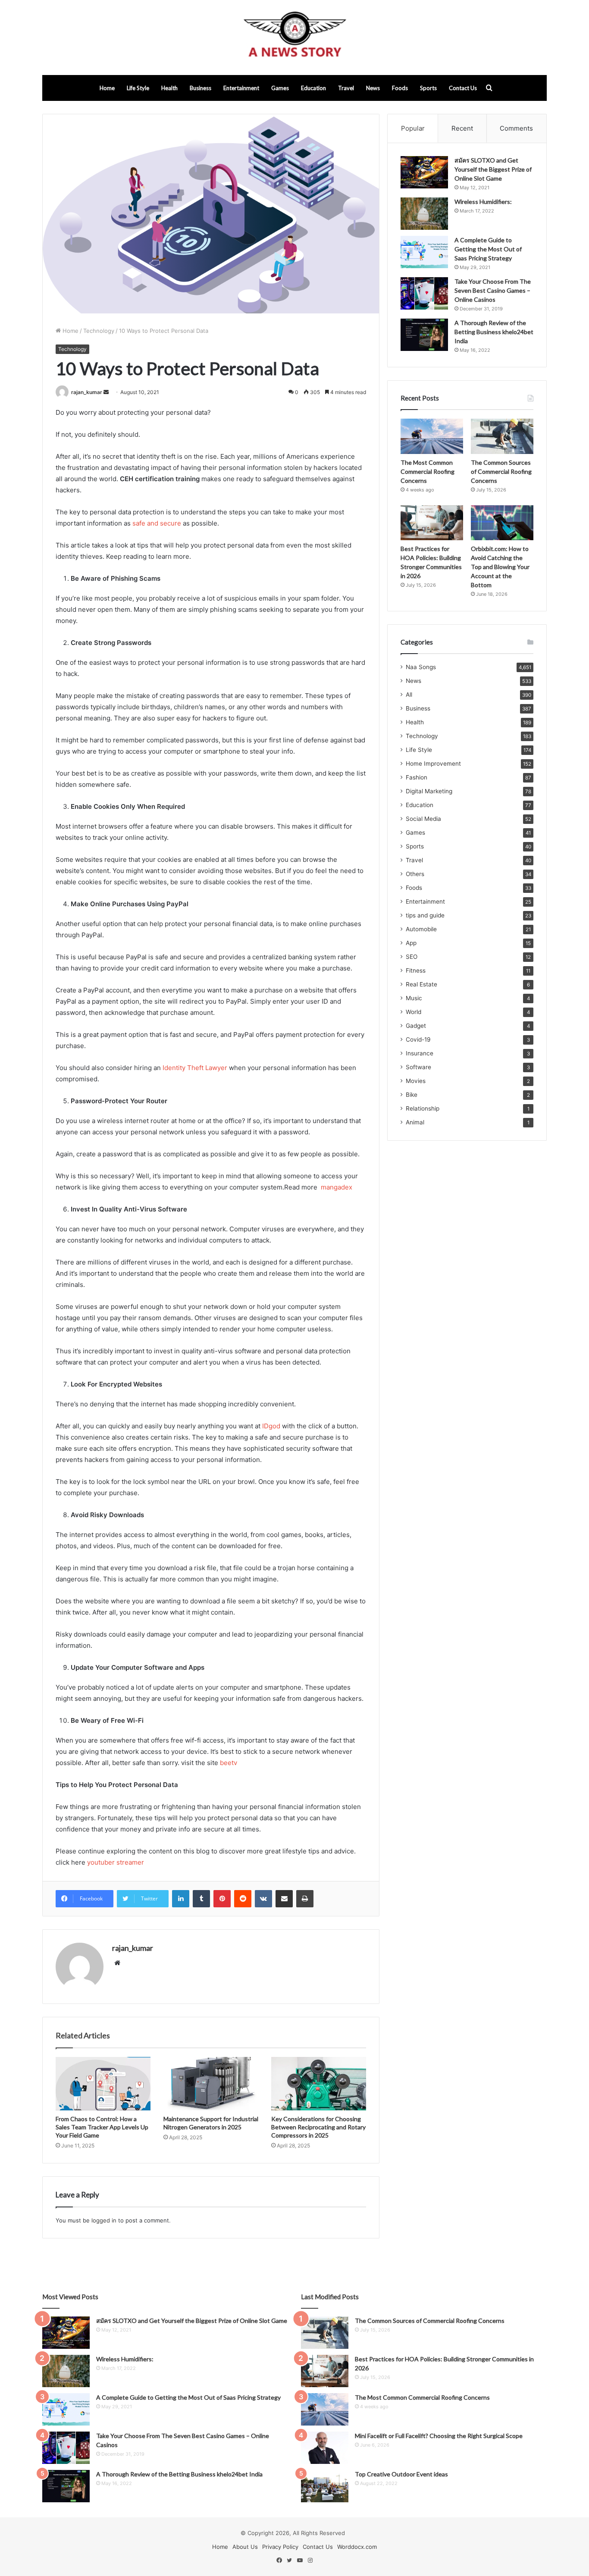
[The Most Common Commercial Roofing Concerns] (432, 436)
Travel (346, 88)
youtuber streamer (116, 1862)
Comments (516, 128)
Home (107, 88)
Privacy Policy (280, 2547)
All (409, 695)
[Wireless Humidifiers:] (424, 214)
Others (415, 874)
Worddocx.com (357, 2547)
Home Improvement (433, 764)
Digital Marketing (429, 791)
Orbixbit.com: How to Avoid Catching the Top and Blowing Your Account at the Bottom (500, 567)
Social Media (423, 819)
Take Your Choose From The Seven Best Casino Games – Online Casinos (493, 290)
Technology (99, 331)
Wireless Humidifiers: (483, 202)
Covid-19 (418, 1039)
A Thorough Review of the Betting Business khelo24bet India (494, 332)
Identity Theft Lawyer (195, 1068)
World (414, 1012)
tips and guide (425, 915)
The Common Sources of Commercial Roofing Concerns (501, 471)
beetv (229, 1763)
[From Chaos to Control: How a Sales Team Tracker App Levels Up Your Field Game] (103, 2084)
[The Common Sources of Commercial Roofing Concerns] (502, 436)
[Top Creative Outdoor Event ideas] (325, 2486)
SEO (412, 957)
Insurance (420, 1053)
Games (280, 88)
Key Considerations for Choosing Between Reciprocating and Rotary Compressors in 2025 (318, 2127)
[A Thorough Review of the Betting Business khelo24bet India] (424, 335)
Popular (413, 128)
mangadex (337, 1187)
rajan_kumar (87, 392)
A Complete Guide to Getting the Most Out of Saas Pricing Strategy (488, 249)
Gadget (416, 1026)
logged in (104, 2220)
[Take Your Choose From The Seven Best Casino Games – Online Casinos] (424, 293)
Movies (416, 1081)
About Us (245, 2547)
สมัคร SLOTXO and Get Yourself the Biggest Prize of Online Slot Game (493, 169)
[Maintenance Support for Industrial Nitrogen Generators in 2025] (211, 2084)
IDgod (271, 1426)
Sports (428, 88)
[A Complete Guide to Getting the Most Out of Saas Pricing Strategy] (424, 252)
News (373, 88)
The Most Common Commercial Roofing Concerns (428, 471)
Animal (415, 1122)
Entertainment (241, 88)
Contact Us (463, 88)
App (411, 943)
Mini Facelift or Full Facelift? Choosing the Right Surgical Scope (439, 2436)
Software (418, 1067)
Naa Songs (421, 667)
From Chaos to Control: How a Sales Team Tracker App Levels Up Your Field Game (102, 2127)
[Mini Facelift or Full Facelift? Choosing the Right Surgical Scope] (325, 2448)
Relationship (423, 1108)
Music (414, 998)
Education (313, 88)
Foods (400, 88)
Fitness (416, 970)
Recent (462, 128)
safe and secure (157, 523)
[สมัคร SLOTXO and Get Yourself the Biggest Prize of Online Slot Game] (424, 172)
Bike (412, 1095)
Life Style (138, 88)
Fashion (417, 777)
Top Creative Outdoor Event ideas (401, 2474)
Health (169, 88)
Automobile (421, 929)
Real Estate (421, 984)
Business (201, 88)
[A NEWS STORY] (294, 38)
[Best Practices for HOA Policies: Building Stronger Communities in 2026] (432, 523)
